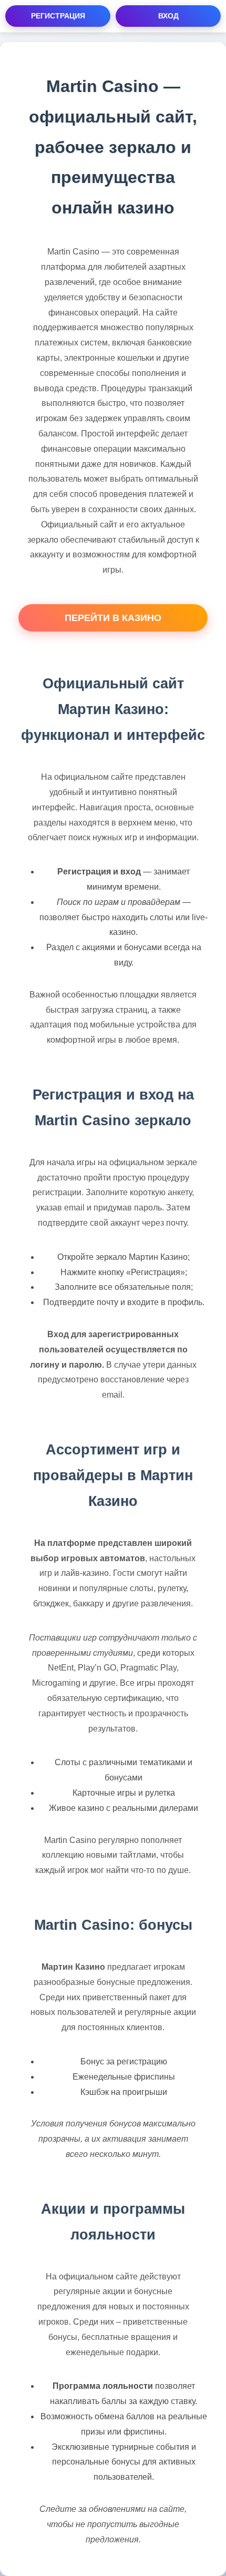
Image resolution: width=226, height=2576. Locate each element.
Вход (168, 16)
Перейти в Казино (113, 618)
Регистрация (58, 16)
